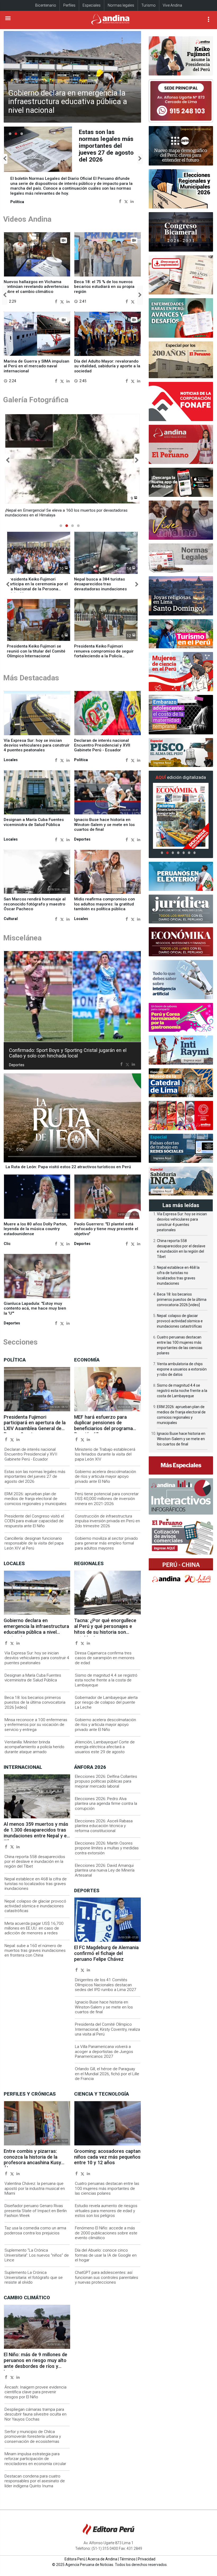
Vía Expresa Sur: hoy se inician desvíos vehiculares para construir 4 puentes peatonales (37, 745)
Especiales (92, 5)
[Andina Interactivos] (181, 1496)
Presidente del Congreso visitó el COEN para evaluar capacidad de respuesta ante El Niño (34, 1521)
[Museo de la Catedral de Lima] (181, 1083)
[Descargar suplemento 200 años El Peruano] (181, 275)
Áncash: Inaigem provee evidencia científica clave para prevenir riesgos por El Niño (35, 2392)
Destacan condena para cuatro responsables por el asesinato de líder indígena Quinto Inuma (35, 2481)
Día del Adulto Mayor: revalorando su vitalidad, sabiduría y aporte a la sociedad (107, 366)
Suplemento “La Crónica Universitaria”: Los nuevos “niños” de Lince (37, 2255)
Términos (128, 2559)
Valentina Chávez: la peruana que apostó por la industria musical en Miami (35, 2188)
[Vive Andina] (181, 520)
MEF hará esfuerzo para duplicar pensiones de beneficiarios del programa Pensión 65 (103, 1426)
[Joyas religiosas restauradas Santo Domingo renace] (181, 596)
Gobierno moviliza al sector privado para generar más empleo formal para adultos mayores (106, 1543)
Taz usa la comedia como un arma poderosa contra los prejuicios (35, 2230)
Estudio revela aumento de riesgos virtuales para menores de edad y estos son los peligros (106, 2211)
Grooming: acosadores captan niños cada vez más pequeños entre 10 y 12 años (107, 2157)
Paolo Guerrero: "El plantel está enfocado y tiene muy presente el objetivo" (106, 1229)
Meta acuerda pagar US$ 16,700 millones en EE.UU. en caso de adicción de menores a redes (34, 1928)
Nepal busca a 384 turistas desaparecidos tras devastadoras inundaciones (100, 584)
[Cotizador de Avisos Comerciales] (181, 1536)
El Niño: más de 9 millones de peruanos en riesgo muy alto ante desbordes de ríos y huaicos (35, 2363)
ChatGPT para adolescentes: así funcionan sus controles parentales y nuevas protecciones (107, 2277)
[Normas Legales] (181, 558)
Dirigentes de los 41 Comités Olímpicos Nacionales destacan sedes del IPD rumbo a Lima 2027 (106, 1985)
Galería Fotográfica (36, 400)
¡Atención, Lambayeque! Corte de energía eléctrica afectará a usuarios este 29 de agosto (105, 1747)
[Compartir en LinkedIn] (132, 201)
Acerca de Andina (102, 2559)
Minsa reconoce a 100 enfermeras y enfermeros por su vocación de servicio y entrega (36, 1725)
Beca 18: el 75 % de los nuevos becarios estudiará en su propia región (104, 287)
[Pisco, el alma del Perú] (181, 753)
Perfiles (69, 5)
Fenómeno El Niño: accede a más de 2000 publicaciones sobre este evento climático (106, 2233)
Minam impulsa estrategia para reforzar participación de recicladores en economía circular (35, 2459)
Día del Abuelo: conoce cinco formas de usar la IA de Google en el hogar (106, 2255)
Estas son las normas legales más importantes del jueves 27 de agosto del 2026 (35, 1477)
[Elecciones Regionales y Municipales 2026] (181, 189)
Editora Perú (75, 2559)
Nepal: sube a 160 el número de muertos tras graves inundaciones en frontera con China (35, 1951)
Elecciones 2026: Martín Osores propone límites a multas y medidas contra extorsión (107, 1848)
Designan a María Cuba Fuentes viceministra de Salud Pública (34, 822)
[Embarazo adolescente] (181, 715)
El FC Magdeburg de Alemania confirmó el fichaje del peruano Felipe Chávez (106, 1953)
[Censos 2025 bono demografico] (181, 146)
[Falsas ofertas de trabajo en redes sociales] (181, 1148)
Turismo (148, 5)
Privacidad (147, 2559)
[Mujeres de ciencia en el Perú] (181, 672)
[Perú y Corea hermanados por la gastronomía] (181, 1017)
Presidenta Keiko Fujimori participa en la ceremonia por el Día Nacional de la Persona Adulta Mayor (37, 586)
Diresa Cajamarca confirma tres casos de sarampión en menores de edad (105, 1658)
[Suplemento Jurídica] (181, 909)
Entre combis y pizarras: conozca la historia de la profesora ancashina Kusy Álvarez (32, 2160)
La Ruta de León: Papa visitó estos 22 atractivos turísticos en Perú (68, 1167)
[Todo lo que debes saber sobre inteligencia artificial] (181, 980)
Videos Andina (27, 219)
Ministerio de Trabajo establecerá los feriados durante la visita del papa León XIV (105, 1454)
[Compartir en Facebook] (120, 201)
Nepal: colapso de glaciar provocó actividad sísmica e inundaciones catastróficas (35, 1906)
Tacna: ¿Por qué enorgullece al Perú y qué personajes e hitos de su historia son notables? (105, 1629)
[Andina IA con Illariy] (181, 444)
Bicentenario (46, 5)
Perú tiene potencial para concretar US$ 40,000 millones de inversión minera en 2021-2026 (107, 1499)
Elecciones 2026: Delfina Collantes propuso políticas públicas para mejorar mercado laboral (106, 1781)
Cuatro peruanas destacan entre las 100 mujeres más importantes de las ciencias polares (107, 2188)
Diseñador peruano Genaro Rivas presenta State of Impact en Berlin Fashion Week (36, 2211)
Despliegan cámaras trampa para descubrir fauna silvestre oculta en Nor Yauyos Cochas (35, 2414)
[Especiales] (181, 1465)
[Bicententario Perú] (181, 1115)
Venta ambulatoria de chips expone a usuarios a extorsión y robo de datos (182, 1369)
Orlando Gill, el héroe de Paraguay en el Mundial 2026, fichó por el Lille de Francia (107, 2074)
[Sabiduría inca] (181, 1181)
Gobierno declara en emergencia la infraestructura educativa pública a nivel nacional (68, 102)
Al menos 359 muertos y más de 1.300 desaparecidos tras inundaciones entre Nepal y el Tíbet (36, 1833)
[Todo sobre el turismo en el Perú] (181, 634)
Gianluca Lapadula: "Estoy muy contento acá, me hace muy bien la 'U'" (35, 1308)
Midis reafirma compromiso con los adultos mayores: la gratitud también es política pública (105, 904)
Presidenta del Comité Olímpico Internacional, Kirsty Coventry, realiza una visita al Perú (107, 2029)
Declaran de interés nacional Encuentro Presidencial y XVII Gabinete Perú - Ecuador (102, 745)
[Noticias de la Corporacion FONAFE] (181, 401)
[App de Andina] (181, 482)
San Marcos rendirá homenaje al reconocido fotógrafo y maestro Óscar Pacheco (35, 904)
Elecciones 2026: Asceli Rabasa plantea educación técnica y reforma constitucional (104, 1826)
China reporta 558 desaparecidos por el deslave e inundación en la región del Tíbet (35, 1862)
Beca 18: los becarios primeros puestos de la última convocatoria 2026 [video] (35, 1702)
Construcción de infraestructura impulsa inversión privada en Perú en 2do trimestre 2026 (107, 1521)
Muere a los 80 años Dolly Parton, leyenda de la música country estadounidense (35, 1229)
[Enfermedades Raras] (181, 318)
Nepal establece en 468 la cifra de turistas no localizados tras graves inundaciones (36, 1884)
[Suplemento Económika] (181, 942)
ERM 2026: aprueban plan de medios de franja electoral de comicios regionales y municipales (35, 1499)
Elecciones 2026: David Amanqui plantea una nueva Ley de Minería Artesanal (105, 1870)
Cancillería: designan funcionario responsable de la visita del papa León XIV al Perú (34, 1543)
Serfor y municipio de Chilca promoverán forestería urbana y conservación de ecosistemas (33, 2437)
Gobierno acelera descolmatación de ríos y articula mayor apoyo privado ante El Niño (105, 1477)
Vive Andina (172, 5)
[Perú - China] (181, 1573)
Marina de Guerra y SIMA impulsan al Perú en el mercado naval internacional (37, 366)
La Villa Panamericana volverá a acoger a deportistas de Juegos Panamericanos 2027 (104, 2052)
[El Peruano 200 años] (181, 360)
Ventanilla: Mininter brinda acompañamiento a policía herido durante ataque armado (34, 1747)
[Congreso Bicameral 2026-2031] (181, 232)
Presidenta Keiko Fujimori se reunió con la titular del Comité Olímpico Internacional (36, 651)
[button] (5, 159)
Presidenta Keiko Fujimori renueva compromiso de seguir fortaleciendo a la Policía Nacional (104, 653)
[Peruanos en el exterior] (181, 876)
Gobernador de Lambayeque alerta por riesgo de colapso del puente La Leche (106, 1702)
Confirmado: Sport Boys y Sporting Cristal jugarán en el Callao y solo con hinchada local (68, 1053)
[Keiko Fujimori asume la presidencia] (181, 56)
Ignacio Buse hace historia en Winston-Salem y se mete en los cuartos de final (104, 825)
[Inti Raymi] (181, 1050)
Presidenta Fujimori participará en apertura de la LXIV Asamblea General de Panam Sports (105, 146)
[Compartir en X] (126, 201)
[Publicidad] (181, 101)
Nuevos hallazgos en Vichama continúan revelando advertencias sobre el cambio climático (36, 287)
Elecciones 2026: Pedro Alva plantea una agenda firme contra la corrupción (106, 1804)
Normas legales (121, 5)
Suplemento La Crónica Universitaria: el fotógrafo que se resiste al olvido (34, 2277)
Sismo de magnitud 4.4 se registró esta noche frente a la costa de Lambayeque (106, 1680)
